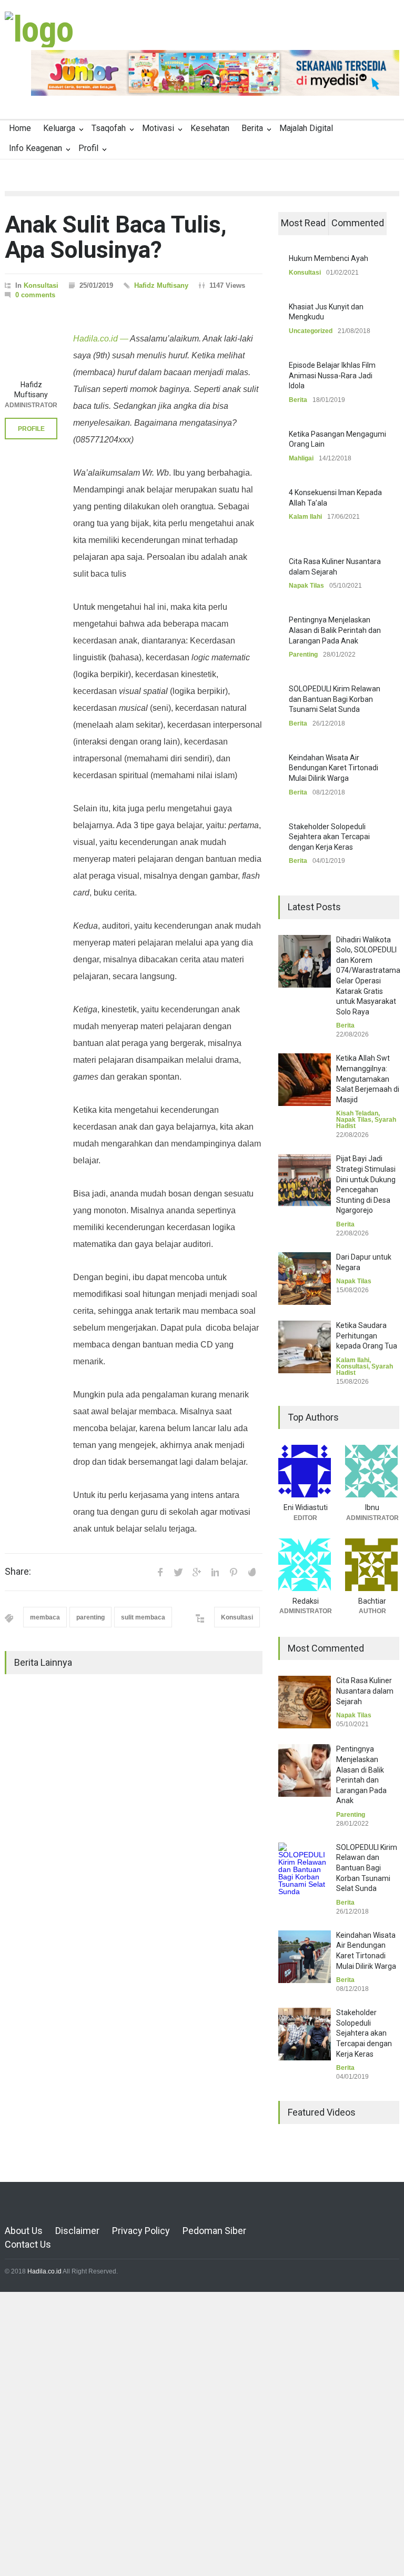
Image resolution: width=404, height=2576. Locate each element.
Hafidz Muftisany (161, 285)
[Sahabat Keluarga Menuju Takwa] (39, 29)
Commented (358, 223)
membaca (45, 1617)
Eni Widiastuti (306, 1507)
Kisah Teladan (357, 1113)
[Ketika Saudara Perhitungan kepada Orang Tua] (305, 1347)
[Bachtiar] (372, 1565)
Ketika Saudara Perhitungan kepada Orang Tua (367, 1336)
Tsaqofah (109, 128)
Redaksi (306, 1601)
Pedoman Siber (214, 2231)
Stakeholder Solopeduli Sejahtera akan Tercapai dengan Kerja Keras (329, 837)
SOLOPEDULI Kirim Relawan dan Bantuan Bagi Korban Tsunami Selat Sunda (335, 699)
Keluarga (59, 128)
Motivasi (158, 128)
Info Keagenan (36, 148)
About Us (24, 2231)
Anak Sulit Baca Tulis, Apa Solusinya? (116, 237)
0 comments (35, 295)
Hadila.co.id (44, 2271)
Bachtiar (372, 1601)
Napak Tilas (306, 586)
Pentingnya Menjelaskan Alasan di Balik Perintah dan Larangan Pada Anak (335, 630)
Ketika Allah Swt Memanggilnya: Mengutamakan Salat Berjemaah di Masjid (368, 1079)
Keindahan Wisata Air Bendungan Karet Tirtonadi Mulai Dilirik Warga (334, 768)
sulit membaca (143, 1617)
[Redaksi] (305, 1565)
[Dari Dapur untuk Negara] (305, 1279)
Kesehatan (210, 128)
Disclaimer (77, 2231)
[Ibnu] (372, 1471)
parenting (90, 1617)
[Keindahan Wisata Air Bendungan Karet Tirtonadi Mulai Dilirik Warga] (305, 1957)
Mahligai (301, 458)
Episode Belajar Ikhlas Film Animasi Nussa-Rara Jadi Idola (332, 375)
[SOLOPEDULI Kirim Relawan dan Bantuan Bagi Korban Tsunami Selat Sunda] (305, 1869)
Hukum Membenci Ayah (329, 258)
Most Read (303, 223)
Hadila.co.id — (101, 339)
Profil (88, 148)
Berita (252, 128)
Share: (18, 1572)
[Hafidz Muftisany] (31, 348)
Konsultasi (41, 285)
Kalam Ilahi (305, 517)
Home (20, 128)
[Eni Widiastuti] (305, 1471)
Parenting (303, 655)
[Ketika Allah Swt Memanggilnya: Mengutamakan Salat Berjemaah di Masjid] (305, 1080)
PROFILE (31, 429)
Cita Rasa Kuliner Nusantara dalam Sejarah (365, 1691)
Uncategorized (311, 331)
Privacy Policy (141, 2231)
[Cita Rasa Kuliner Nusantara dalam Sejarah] (305, 1702)
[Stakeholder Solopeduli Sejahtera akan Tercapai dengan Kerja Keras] (305, 2034)
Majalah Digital (306, 128)
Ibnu (372, 1507)
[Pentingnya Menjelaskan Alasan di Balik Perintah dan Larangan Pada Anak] (305, 1770)
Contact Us (28, 2244)
